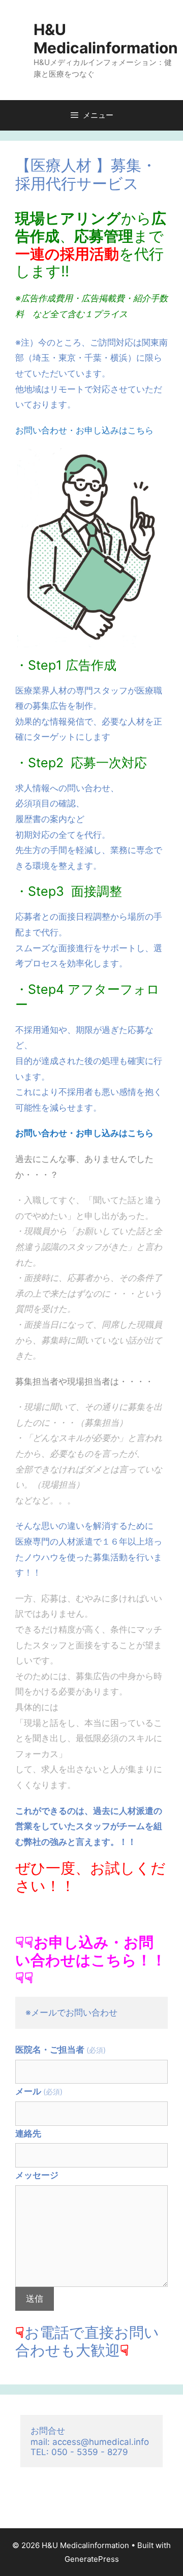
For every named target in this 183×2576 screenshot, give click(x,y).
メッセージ (37, 2175)
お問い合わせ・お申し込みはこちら (84, 430)
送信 (35, 2299)
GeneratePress (92, 2559)
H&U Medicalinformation (106, 39)
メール (39, 2091)
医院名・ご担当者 (60, 2050)
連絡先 (28, 2133)
